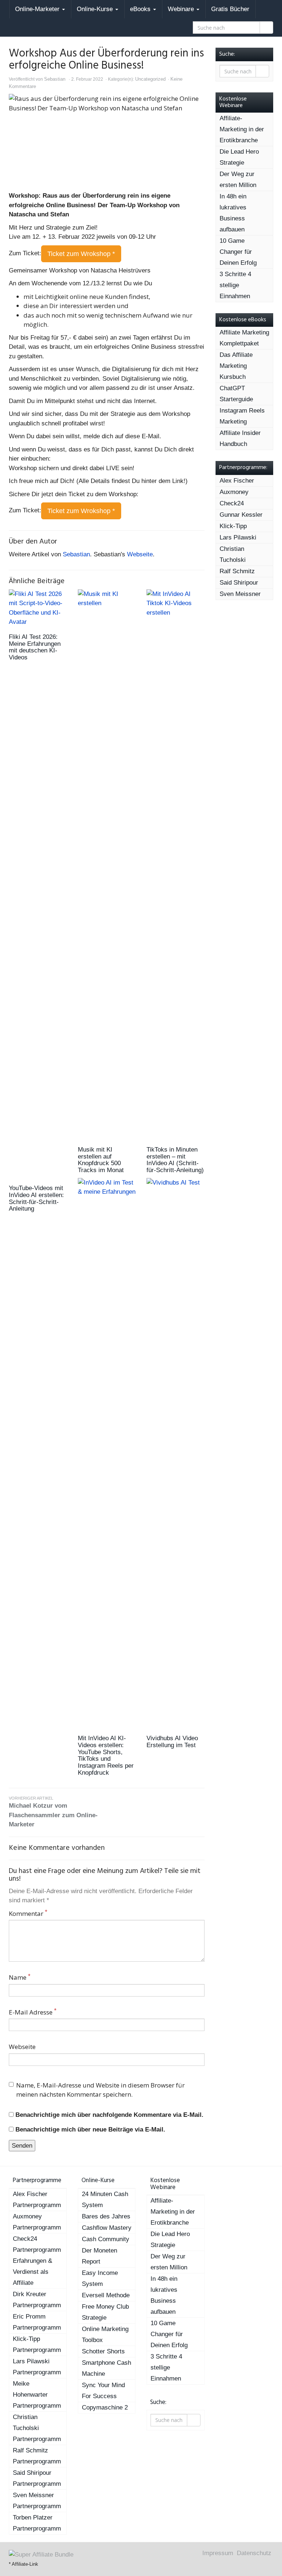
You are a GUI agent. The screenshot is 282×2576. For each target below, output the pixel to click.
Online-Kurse (96, 9)
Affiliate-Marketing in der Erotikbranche (242, 129)
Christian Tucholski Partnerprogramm (37, 2428)
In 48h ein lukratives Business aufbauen (233, 213)
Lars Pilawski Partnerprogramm (37, 2367)
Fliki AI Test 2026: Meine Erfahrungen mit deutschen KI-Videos (35, 647)
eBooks (141, 9)
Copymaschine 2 (105, 2407)
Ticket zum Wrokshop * (81, 254)
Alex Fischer (237, 481)
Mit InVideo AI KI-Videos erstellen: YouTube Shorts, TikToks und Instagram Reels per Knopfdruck (106, 1755)
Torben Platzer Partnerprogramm (37, 2523)
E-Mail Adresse (33, 2012)
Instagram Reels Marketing (242, 416)
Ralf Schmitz (237, 571)
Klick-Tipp (233, 526)
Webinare (182, 9)
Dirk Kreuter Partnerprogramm (37, 2300)
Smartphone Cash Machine (106, 2368)
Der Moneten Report (100, 2256)
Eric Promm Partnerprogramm (37, 2322)
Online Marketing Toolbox (105, 2334)
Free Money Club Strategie (105, 2312)
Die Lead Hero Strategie (239, 157)
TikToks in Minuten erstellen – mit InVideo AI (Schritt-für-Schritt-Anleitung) (175, 1160)
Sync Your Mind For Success (103, 2391)
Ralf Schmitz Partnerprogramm (37, 2456)
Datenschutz (254, 2553)
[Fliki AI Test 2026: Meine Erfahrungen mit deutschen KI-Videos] (38, 608)
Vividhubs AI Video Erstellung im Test (172, 1742)
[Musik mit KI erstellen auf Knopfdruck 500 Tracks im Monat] (107, 864)
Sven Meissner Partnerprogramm (37, 2501)
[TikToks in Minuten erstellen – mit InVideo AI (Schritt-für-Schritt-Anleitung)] (176, 864)
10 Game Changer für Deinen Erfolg (238, 252)
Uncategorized (150, 79)
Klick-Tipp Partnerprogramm (37, 2344)
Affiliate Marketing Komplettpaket (244, 338)
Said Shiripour (239, 583)
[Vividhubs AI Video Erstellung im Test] (176, 1453)
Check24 (232, 503)
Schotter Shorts (103, 2351)
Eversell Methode (106, 2295)
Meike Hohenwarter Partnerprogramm (37, 2395)
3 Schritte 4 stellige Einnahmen (235, 285)
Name (20, 1977)
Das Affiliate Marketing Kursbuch (236, 366)
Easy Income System (100, 2278)
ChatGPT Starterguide (236, 394)
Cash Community (106, 2239)
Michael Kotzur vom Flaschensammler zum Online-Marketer (53, 1812)
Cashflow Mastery (107, 2228)
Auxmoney (234, 492)
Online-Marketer (38, 9)
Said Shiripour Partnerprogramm (37, 2478)
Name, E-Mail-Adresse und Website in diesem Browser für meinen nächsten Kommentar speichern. (100, 2090)
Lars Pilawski (238, 537)
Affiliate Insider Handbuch (240, 438)
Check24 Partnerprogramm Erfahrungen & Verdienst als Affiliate (37, 2261)
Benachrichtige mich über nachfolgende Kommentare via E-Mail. (109, 2115)
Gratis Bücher (230, 9)
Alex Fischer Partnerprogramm (37, 2200)
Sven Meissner (240, 594)
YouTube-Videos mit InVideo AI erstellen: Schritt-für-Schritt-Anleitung (36, 1198)
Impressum (218, 2553)
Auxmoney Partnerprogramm (37, 2222)
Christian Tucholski (233, 554)
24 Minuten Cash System (105, 2200)
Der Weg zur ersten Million (238, 180)
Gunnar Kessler (241, 515)
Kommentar (28, 1913)
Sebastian (55, 79)
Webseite (140, 554)
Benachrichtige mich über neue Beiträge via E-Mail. (90, 2129)
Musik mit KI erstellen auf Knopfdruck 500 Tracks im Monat (101, 1160)
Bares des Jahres (106, 2216)
